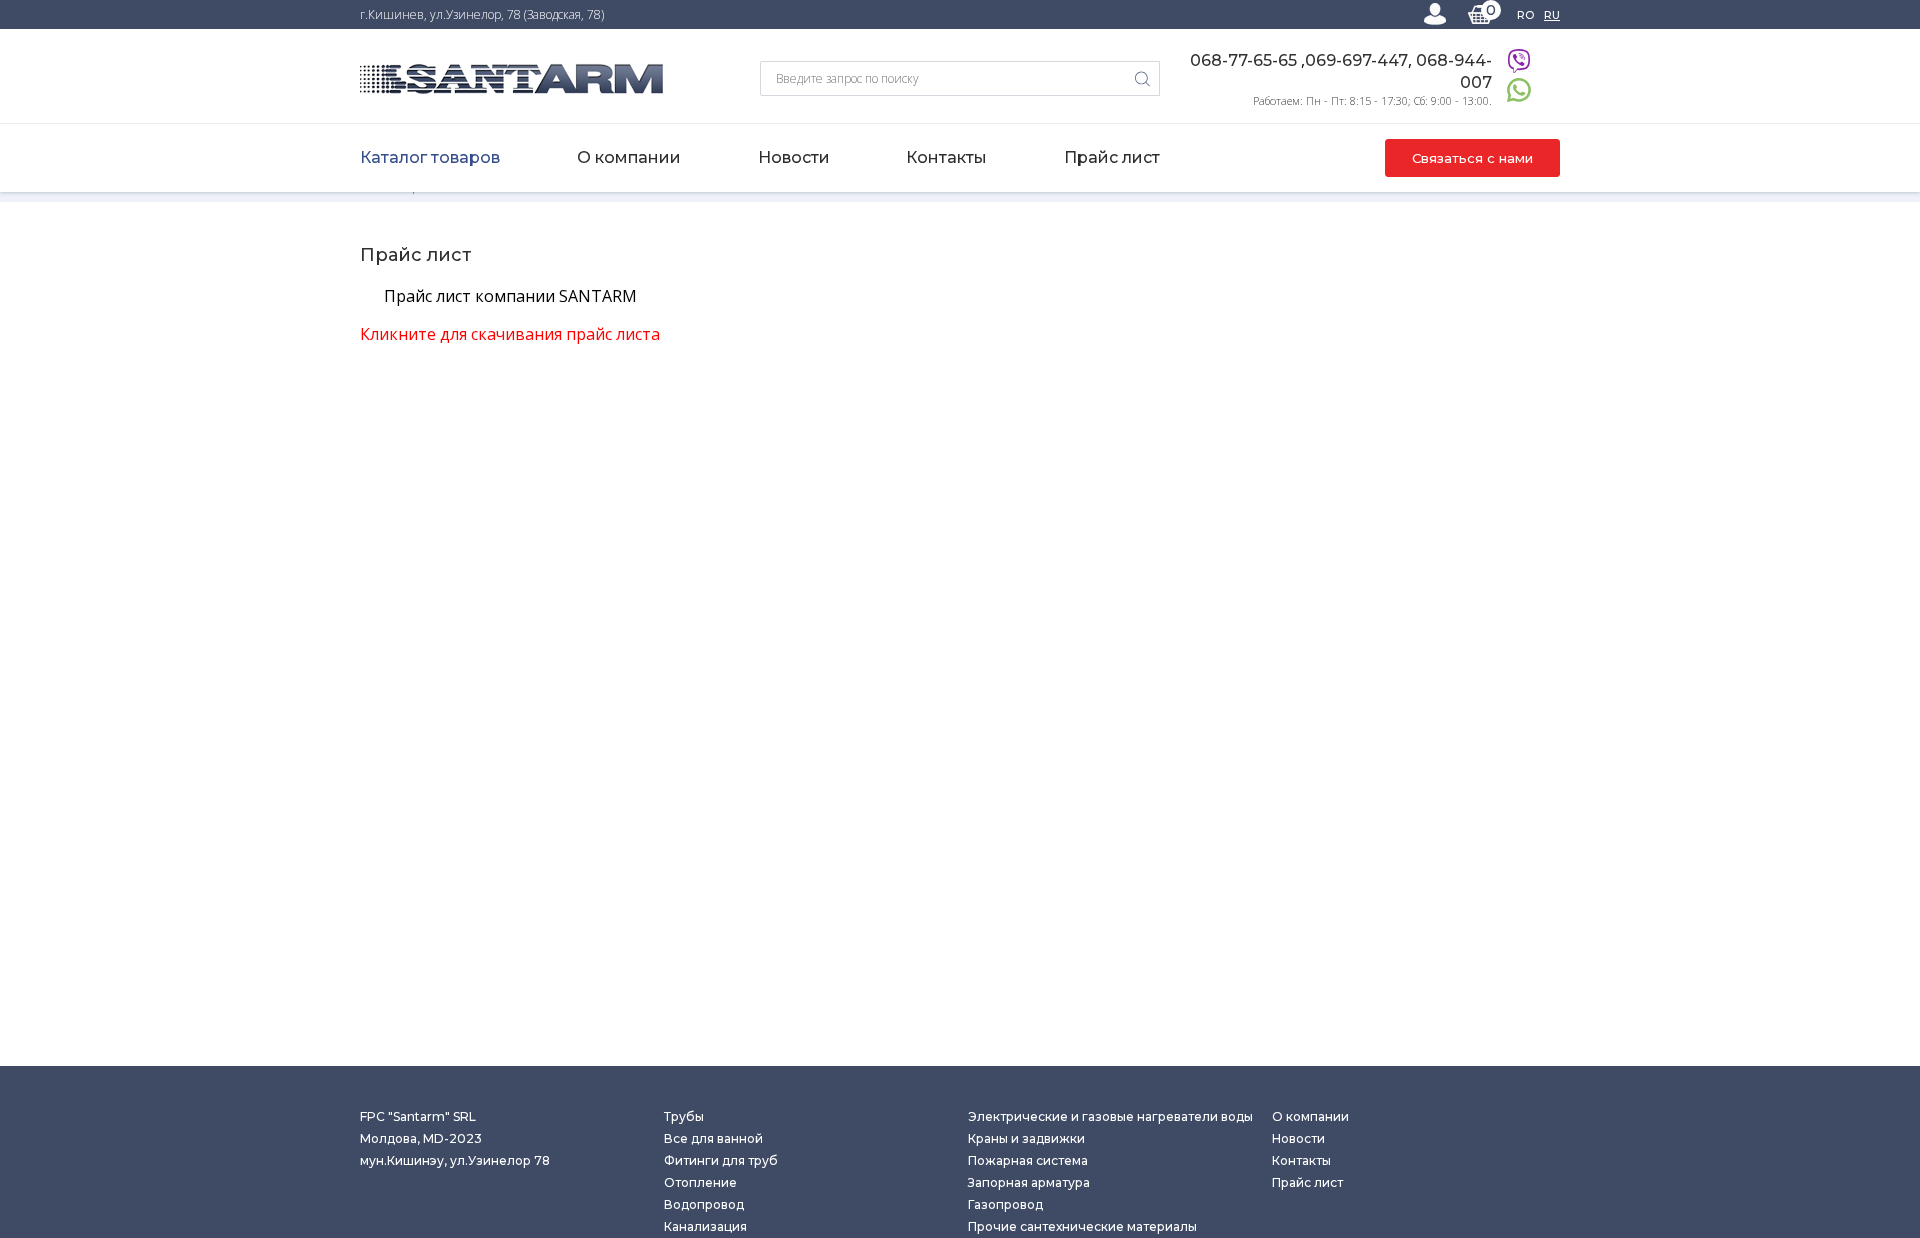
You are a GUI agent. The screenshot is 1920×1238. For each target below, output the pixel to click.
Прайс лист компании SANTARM (510, 296)
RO (1525, 15)
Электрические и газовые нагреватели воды (1110, 1116)
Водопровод (704, 1204)
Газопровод (1005, 1204)
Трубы (684, 1116)
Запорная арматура (1029, 1182)
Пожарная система (1028, 1160)
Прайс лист (1112, 157)
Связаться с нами (1472, 158)
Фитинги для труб (721, 1160)
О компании (629, 157)
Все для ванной (713, 1138)
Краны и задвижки (1026, 1138)
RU (1552, 15)
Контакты (946, 157)
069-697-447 (1356, 60)
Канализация (705, 1226)
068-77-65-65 (1245, 60)
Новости (794, 157)
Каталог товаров (430, 157)
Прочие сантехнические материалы (1082, 1226)
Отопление (700, 1182)
